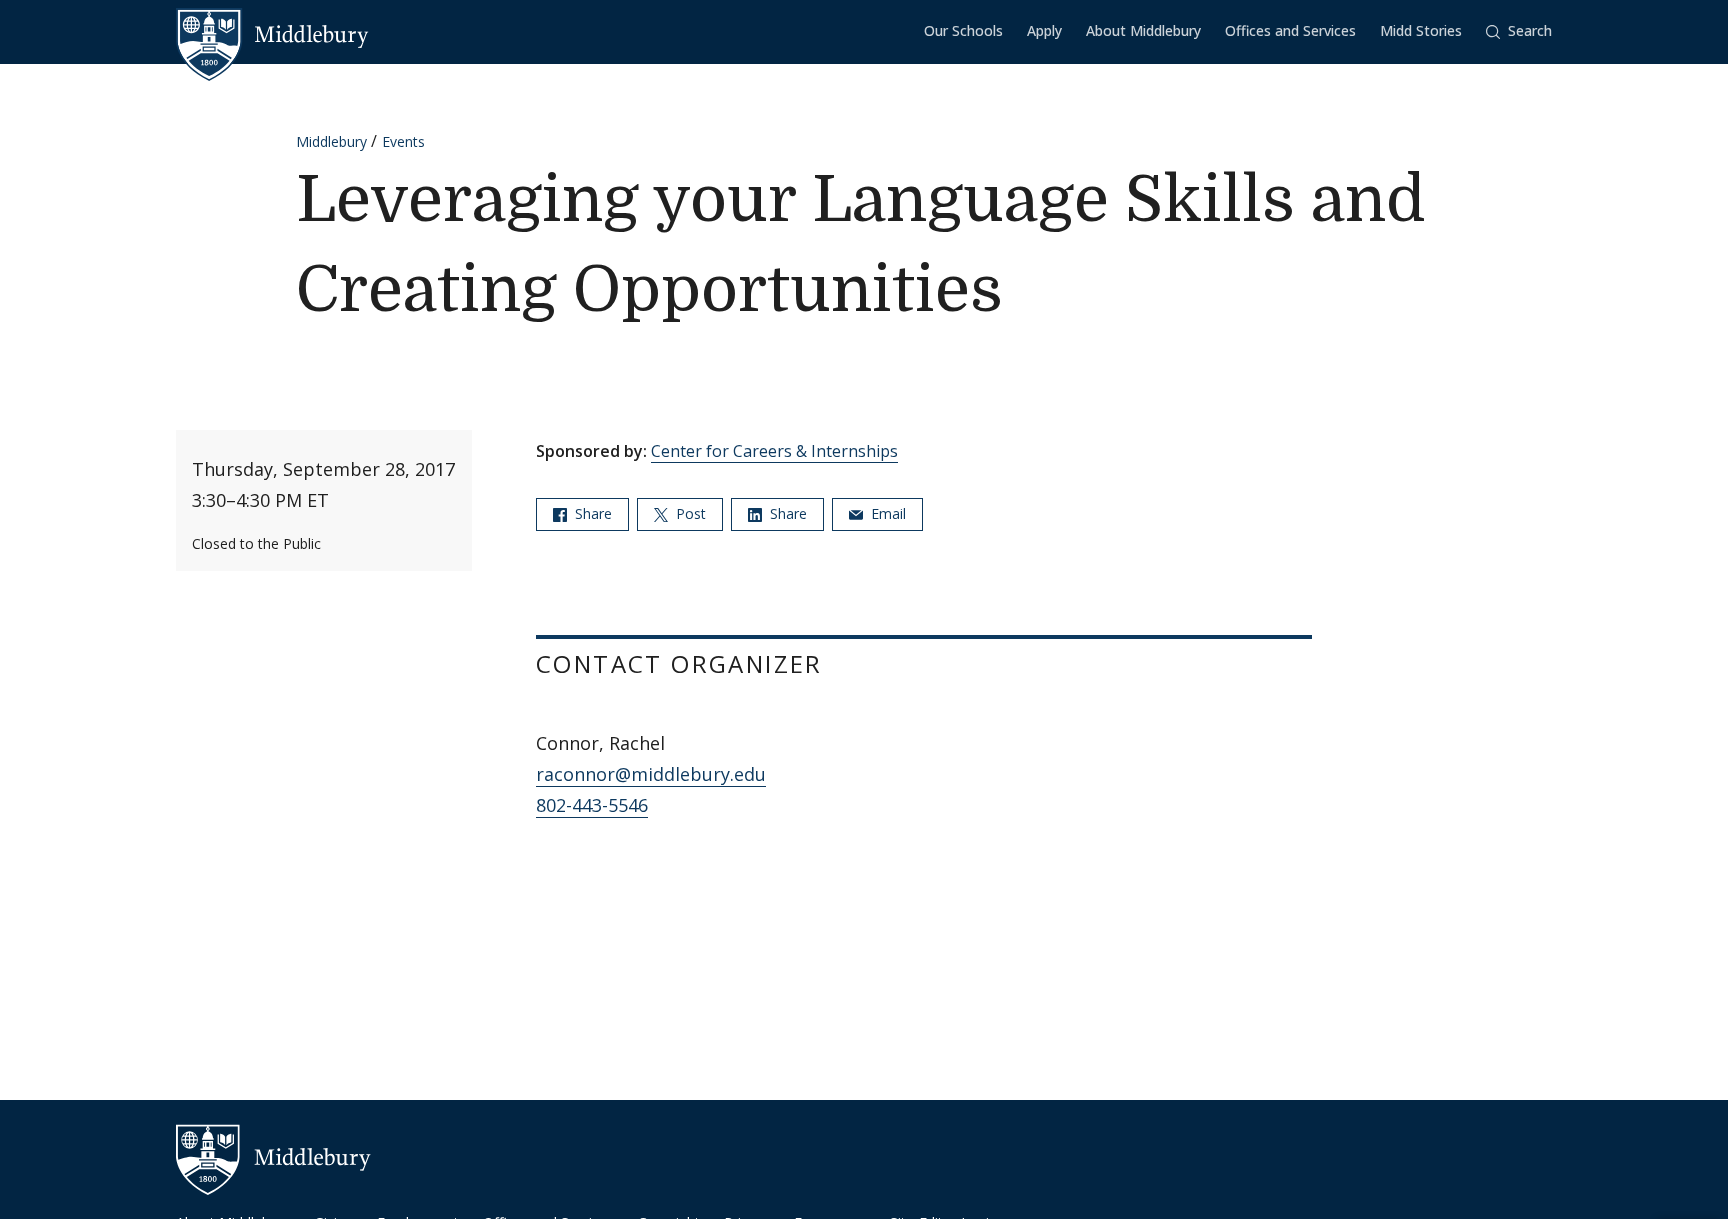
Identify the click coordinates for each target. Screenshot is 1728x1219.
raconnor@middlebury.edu (651, 774)
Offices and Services (1290, 30)
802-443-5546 (592, 805)
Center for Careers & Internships (774, 451)
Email (886, 513)
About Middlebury (1143, 30)
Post (689, 513)
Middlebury (331, 141)
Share (591, 513)
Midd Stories (1421, 30)
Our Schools (963, 30)
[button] (1519, 31)
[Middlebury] (272, 35)
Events (403, 141)
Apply (1044, 30)
